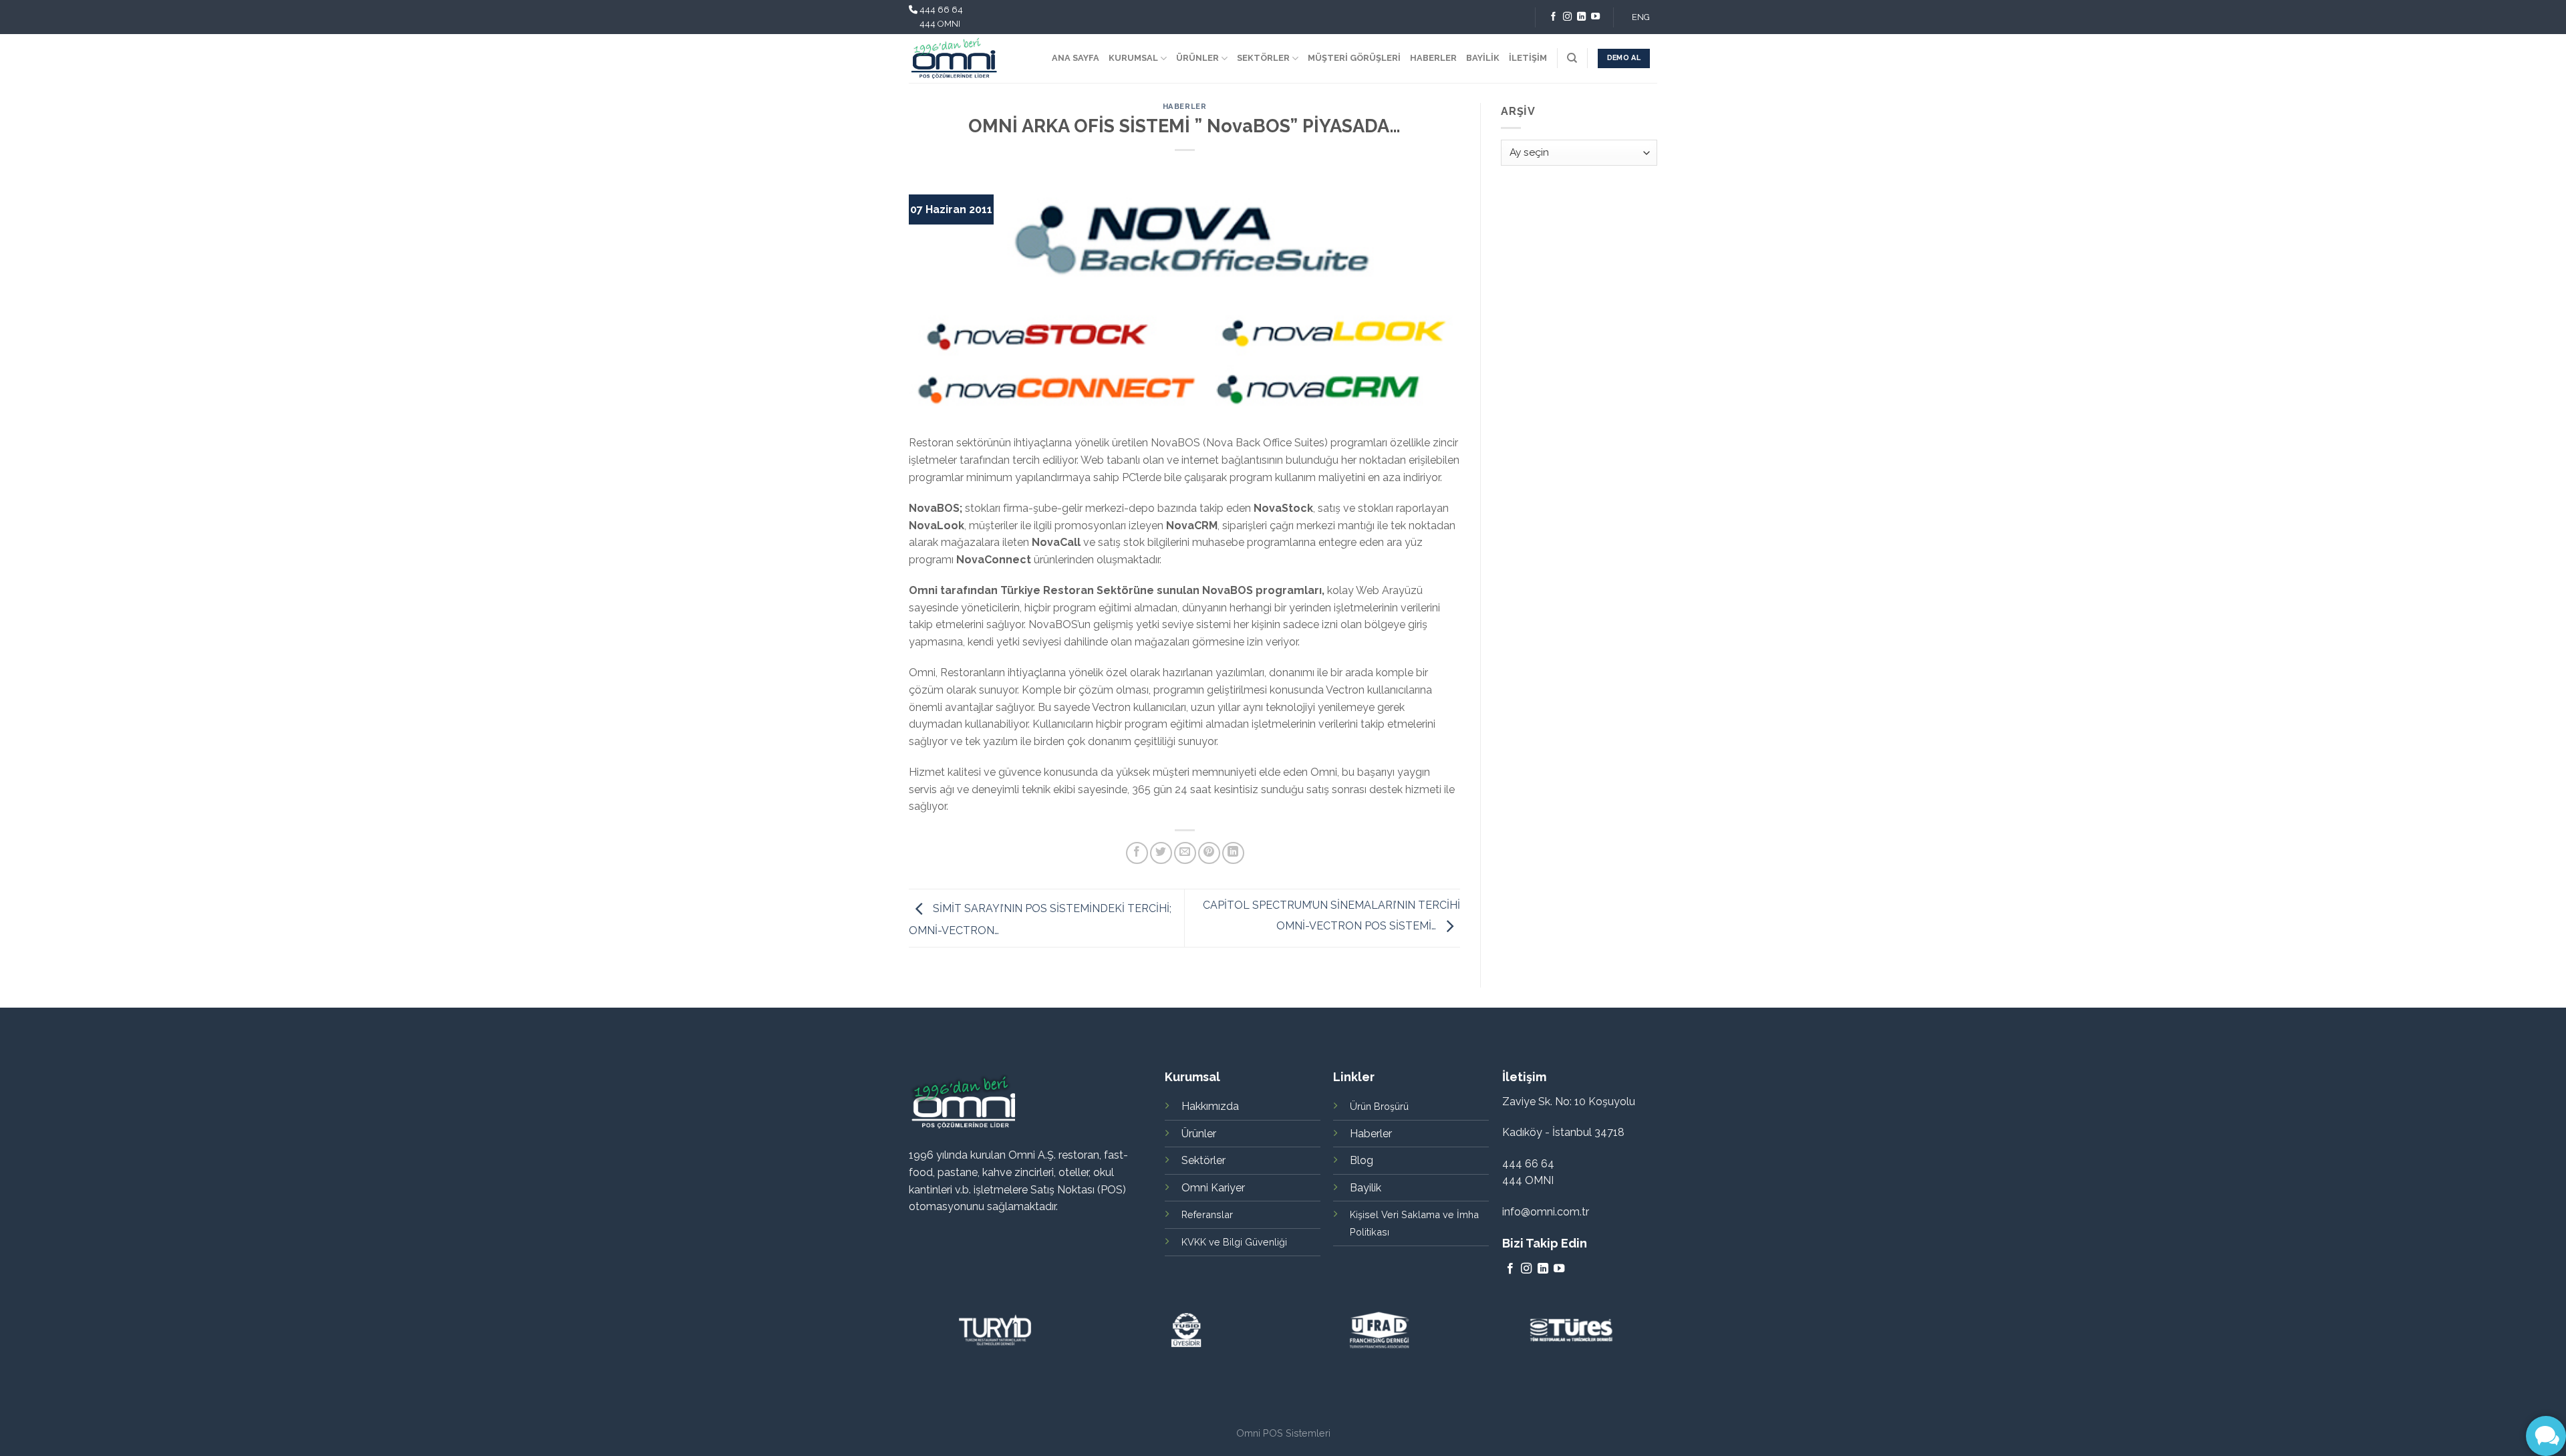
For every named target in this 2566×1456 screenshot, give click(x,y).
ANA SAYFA (1076, 58)
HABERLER (1433, 58)
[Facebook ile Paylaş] (1137, 853)
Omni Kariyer (1213, 1188)
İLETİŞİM (1528, 58)
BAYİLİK (1483, 58)
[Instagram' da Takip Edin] (1567, 17)
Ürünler (1199, 1134)
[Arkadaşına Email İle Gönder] (1185, 853)
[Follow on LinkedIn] (1581, 17)
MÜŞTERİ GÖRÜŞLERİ (1354, 58)
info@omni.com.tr (1546, 1212)
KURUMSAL (1133, 58)
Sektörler (1203, 1160)
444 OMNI (940, 24)
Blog (1362, 1160)
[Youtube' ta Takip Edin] (1595, 17)
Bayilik (1366, 1188)
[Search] (1572, 58)
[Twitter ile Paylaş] (1161, 853)
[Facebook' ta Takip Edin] (1553, 17)
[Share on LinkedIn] (1233, 853)
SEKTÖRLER (1263, 58)
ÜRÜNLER (1197, 58)
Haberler (1184, 106)
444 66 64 (941, 10)
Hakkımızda (1210, 1106)
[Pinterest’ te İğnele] (1209, 853)
